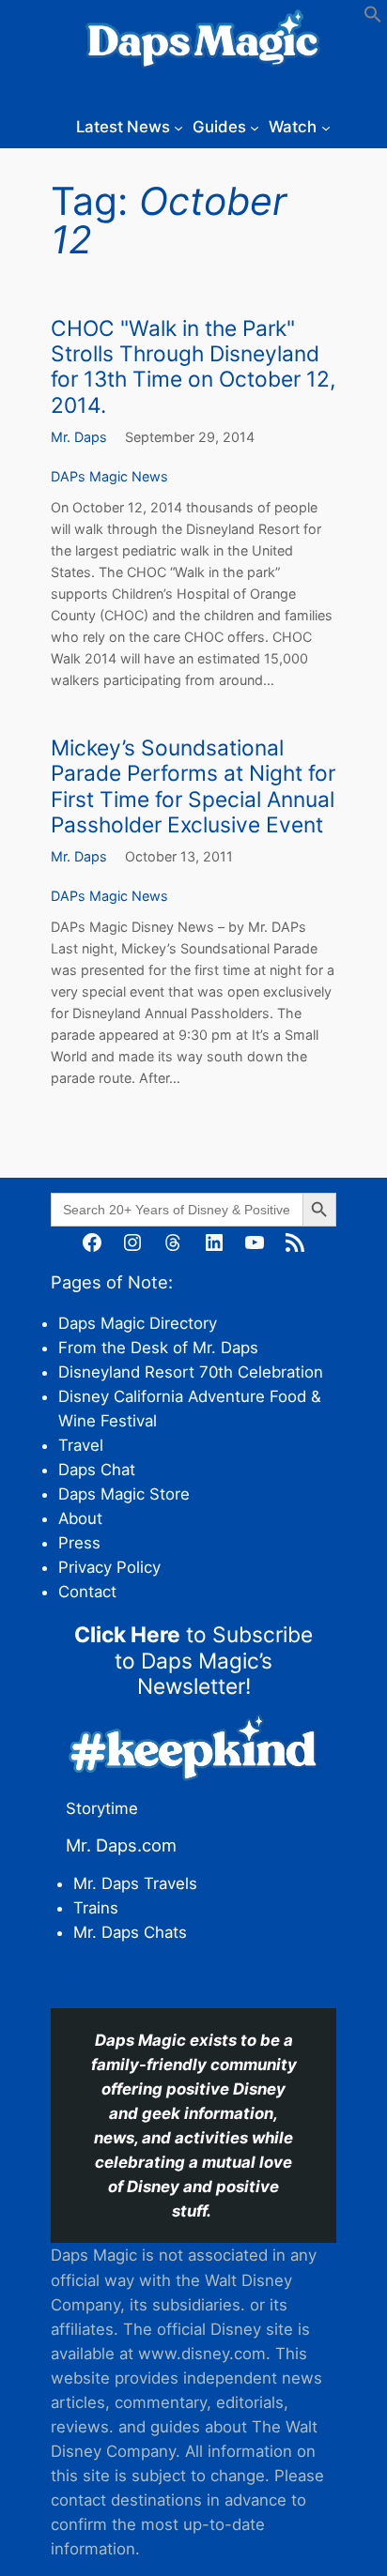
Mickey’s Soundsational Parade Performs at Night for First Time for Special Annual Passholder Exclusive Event (193, 786)
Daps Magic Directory (138, 1323)
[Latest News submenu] (178, 127)
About (80, 1518)
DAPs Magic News (109, 476)
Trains (96, 1908)
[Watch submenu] (326, 127)
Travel (81, 1445)
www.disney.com (202, 2354)
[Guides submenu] (255, 127)
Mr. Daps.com (121, 1845)
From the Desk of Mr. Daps (158, 1348)
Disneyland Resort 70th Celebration (191, 1372)
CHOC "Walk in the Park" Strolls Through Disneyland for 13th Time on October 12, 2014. (193, 366)
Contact (87, 1592)
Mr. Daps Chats (130, 1932)
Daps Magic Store (124, 1494)
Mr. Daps (79, 437)
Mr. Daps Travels (135, 1883)
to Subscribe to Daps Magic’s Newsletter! (193, 1660)
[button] (373, 18)
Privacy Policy (109, 1567)
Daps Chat (97, 1470)
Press (79, 1543)
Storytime (102, 1808)
